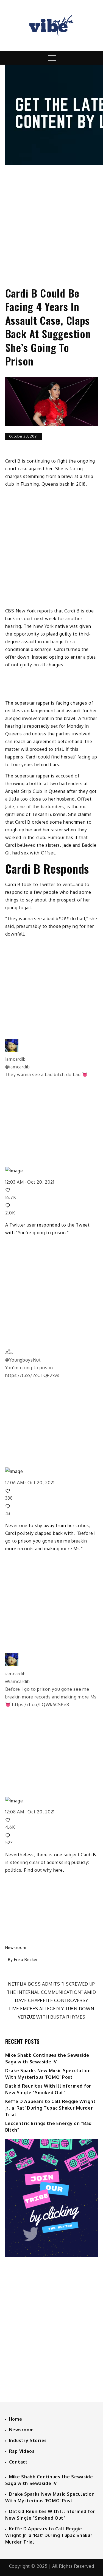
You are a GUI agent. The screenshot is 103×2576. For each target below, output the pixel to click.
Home (16, 2419)
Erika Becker (26, 1960)
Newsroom (16, 1947)
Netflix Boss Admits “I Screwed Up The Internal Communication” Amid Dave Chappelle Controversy (51, 1992)
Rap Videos (22, 2451)
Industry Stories (28, 2440)
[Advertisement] (51, 221)
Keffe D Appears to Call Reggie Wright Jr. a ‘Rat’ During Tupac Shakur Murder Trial (51, 2108)
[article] (52, 1079)
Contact (18, 2462)
